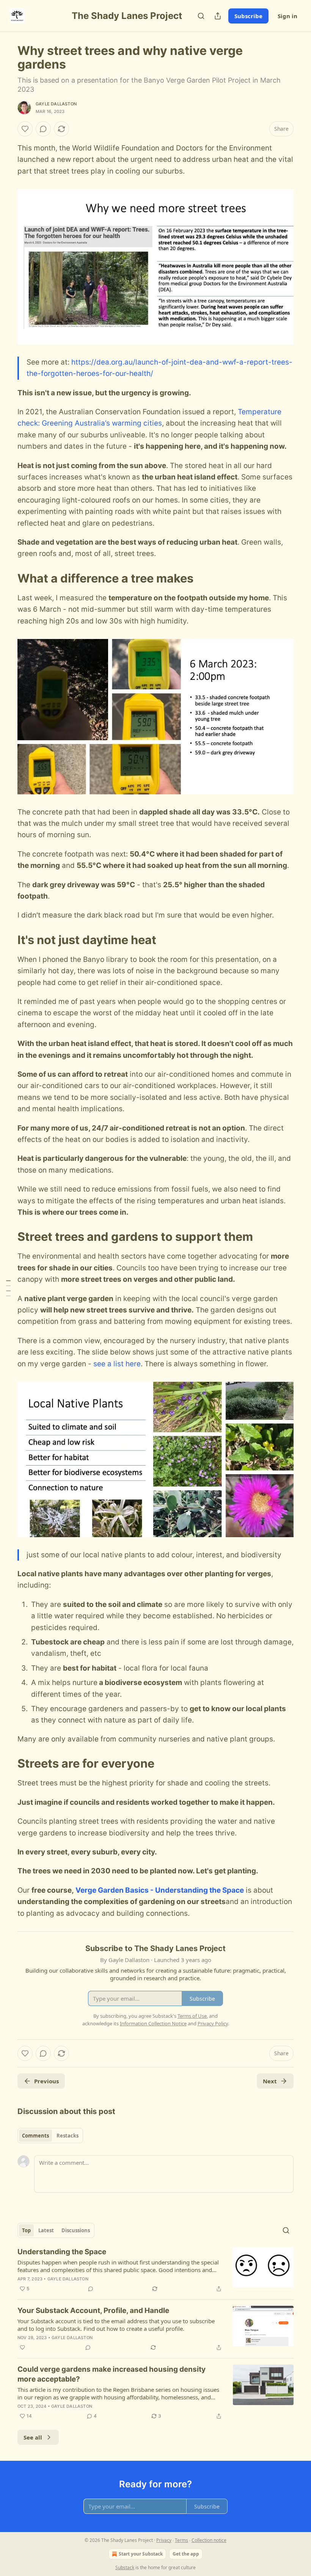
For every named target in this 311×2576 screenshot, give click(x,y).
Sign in (287, 16)
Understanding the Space (62, 2252)
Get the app (186, 2554)
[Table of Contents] (8, 1288)
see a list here (117, 1364)
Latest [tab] (46, 2230)
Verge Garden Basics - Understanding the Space (160, 1890)
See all (33, 2437)
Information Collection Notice (153, 2023)
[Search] (201, 16)
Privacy (164, 2540)
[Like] (25, 129)
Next (270, 2081)
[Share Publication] (218, 16)
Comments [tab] (35, 2136)
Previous (46, 2081)
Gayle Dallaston (56, 104)
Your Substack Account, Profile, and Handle (93, 2311)
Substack (125, 2567)
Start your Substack (141, 2554)
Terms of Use (192, 2016)
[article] (155, 2270)
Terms (181, 2540)
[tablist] (50, 2136)
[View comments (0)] (43, 129)
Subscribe (248, 16)
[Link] (7, 578)
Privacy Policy (213, 2023)
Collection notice (209, 2540)
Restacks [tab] (68, 2136)
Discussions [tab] (76, 2230)
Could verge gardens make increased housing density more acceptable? (112, 2374)
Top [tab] (26, 2230)
